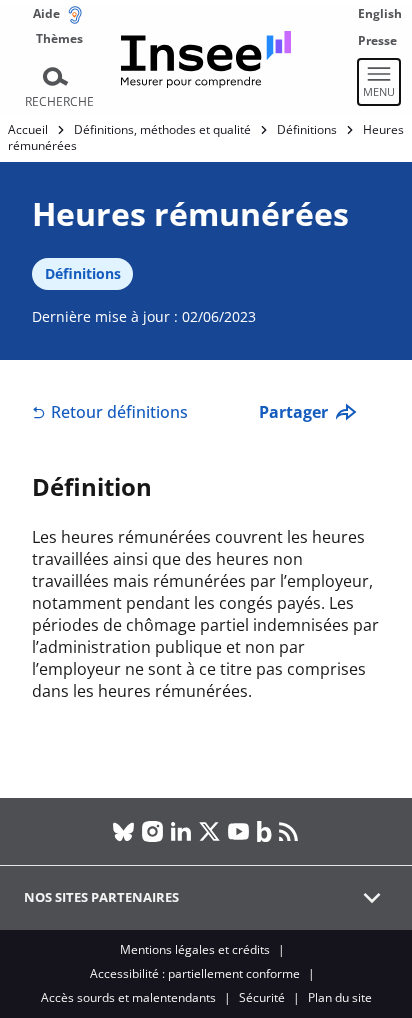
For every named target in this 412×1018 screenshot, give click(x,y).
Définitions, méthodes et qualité (162, 129)
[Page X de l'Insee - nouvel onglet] (209, 831)
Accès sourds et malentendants (128, 997)
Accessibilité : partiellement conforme (195, 973)
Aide (46, 13)
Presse (377, 40)
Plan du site (340, 997)
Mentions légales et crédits (195, 949)
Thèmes (59, 38)
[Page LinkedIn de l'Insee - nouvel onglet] (180, 831)
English (380, 13)
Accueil (28, 129)
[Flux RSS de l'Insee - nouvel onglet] (288, 831)
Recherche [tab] (59, 101)
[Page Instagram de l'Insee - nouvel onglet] (152, 831)
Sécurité (262, 997)
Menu (379, 91)
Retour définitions (119, 412)
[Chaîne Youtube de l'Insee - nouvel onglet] (238, 831)
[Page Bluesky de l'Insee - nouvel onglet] (123, 831)
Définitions (307, 129)
